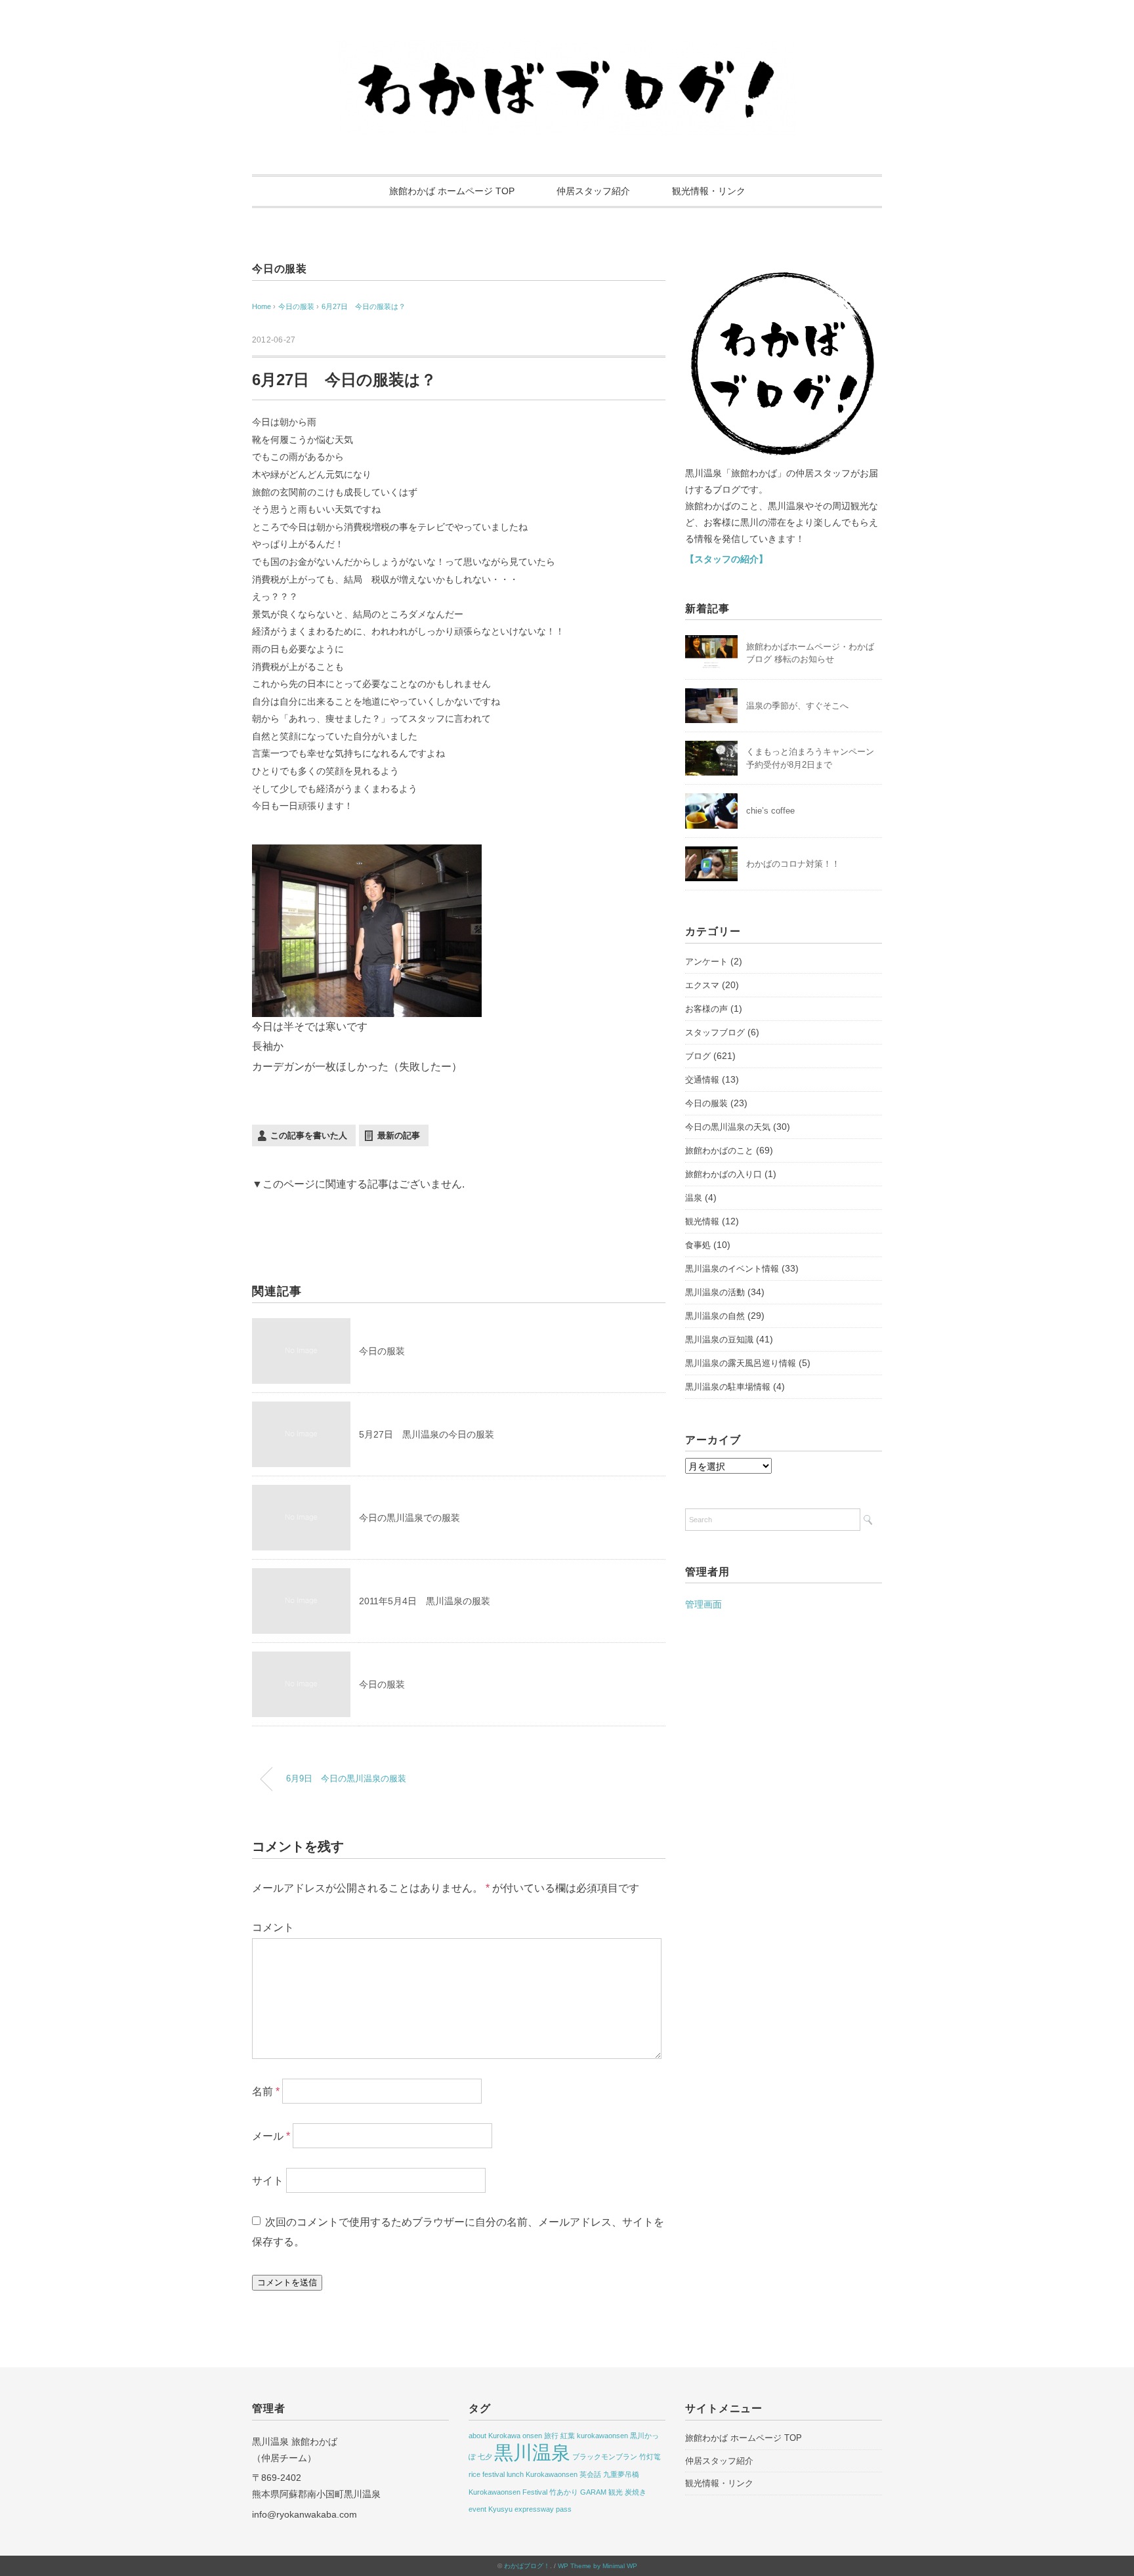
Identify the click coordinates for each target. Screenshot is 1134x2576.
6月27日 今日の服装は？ (364, 306)
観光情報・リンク (709, 191)
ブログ (698, 1056)
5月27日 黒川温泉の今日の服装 (427, 1434)
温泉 (694, 1198)
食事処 (698, 1245)
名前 (266, 2091)
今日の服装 (280, 269)
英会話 (590, 2474)
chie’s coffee (770, 811)
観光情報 (702, 1221)
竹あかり (564, 2492)
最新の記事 (399, 1135)
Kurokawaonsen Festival (508, 2492)
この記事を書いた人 (309, 1135)
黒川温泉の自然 (715, 1316)
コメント (273, 1927)
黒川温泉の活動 (715, 1292)
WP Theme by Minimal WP (598, 2566)
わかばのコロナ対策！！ (793, 864)
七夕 (485, 2457)
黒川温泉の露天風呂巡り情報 (741, 1363)
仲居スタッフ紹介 (593, 191)
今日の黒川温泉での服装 (409, 1518)
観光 (616, 2492)
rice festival (487, 2474)
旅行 (551, 2436)
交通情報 (702, 1080)
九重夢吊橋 (621, 2474)
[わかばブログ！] (567, 48)
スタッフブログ (715, 1032)
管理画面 (703, 1604)
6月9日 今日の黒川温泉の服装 (346, 1779)
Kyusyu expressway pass (530, 2509)
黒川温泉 (532, 2452)
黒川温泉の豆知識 (719, 1340)
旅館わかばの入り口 (724, 1174)
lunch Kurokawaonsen (542, 2474)
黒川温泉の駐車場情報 (728, 1387)
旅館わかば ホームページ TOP (452, 191)
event (477, 2509)
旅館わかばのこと (719, 1151)
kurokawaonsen (602, 2436)
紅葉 (568, 2436)
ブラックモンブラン (605, 2457)
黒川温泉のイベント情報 (732, 1269)
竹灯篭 (650, 2457)
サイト (268, 2181)
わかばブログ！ (527, 2566)
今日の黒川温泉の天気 (728, 1127)
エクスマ (702, 985)
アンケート (706, 962)
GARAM (593, 2492)
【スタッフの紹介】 (726, 559)
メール (271, 2136)
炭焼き (636, 2492)
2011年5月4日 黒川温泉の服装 (425, 1601)
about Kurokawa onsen (505, 2436)
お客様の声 (706, 1009)
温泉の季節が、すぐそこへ (797, 706)
